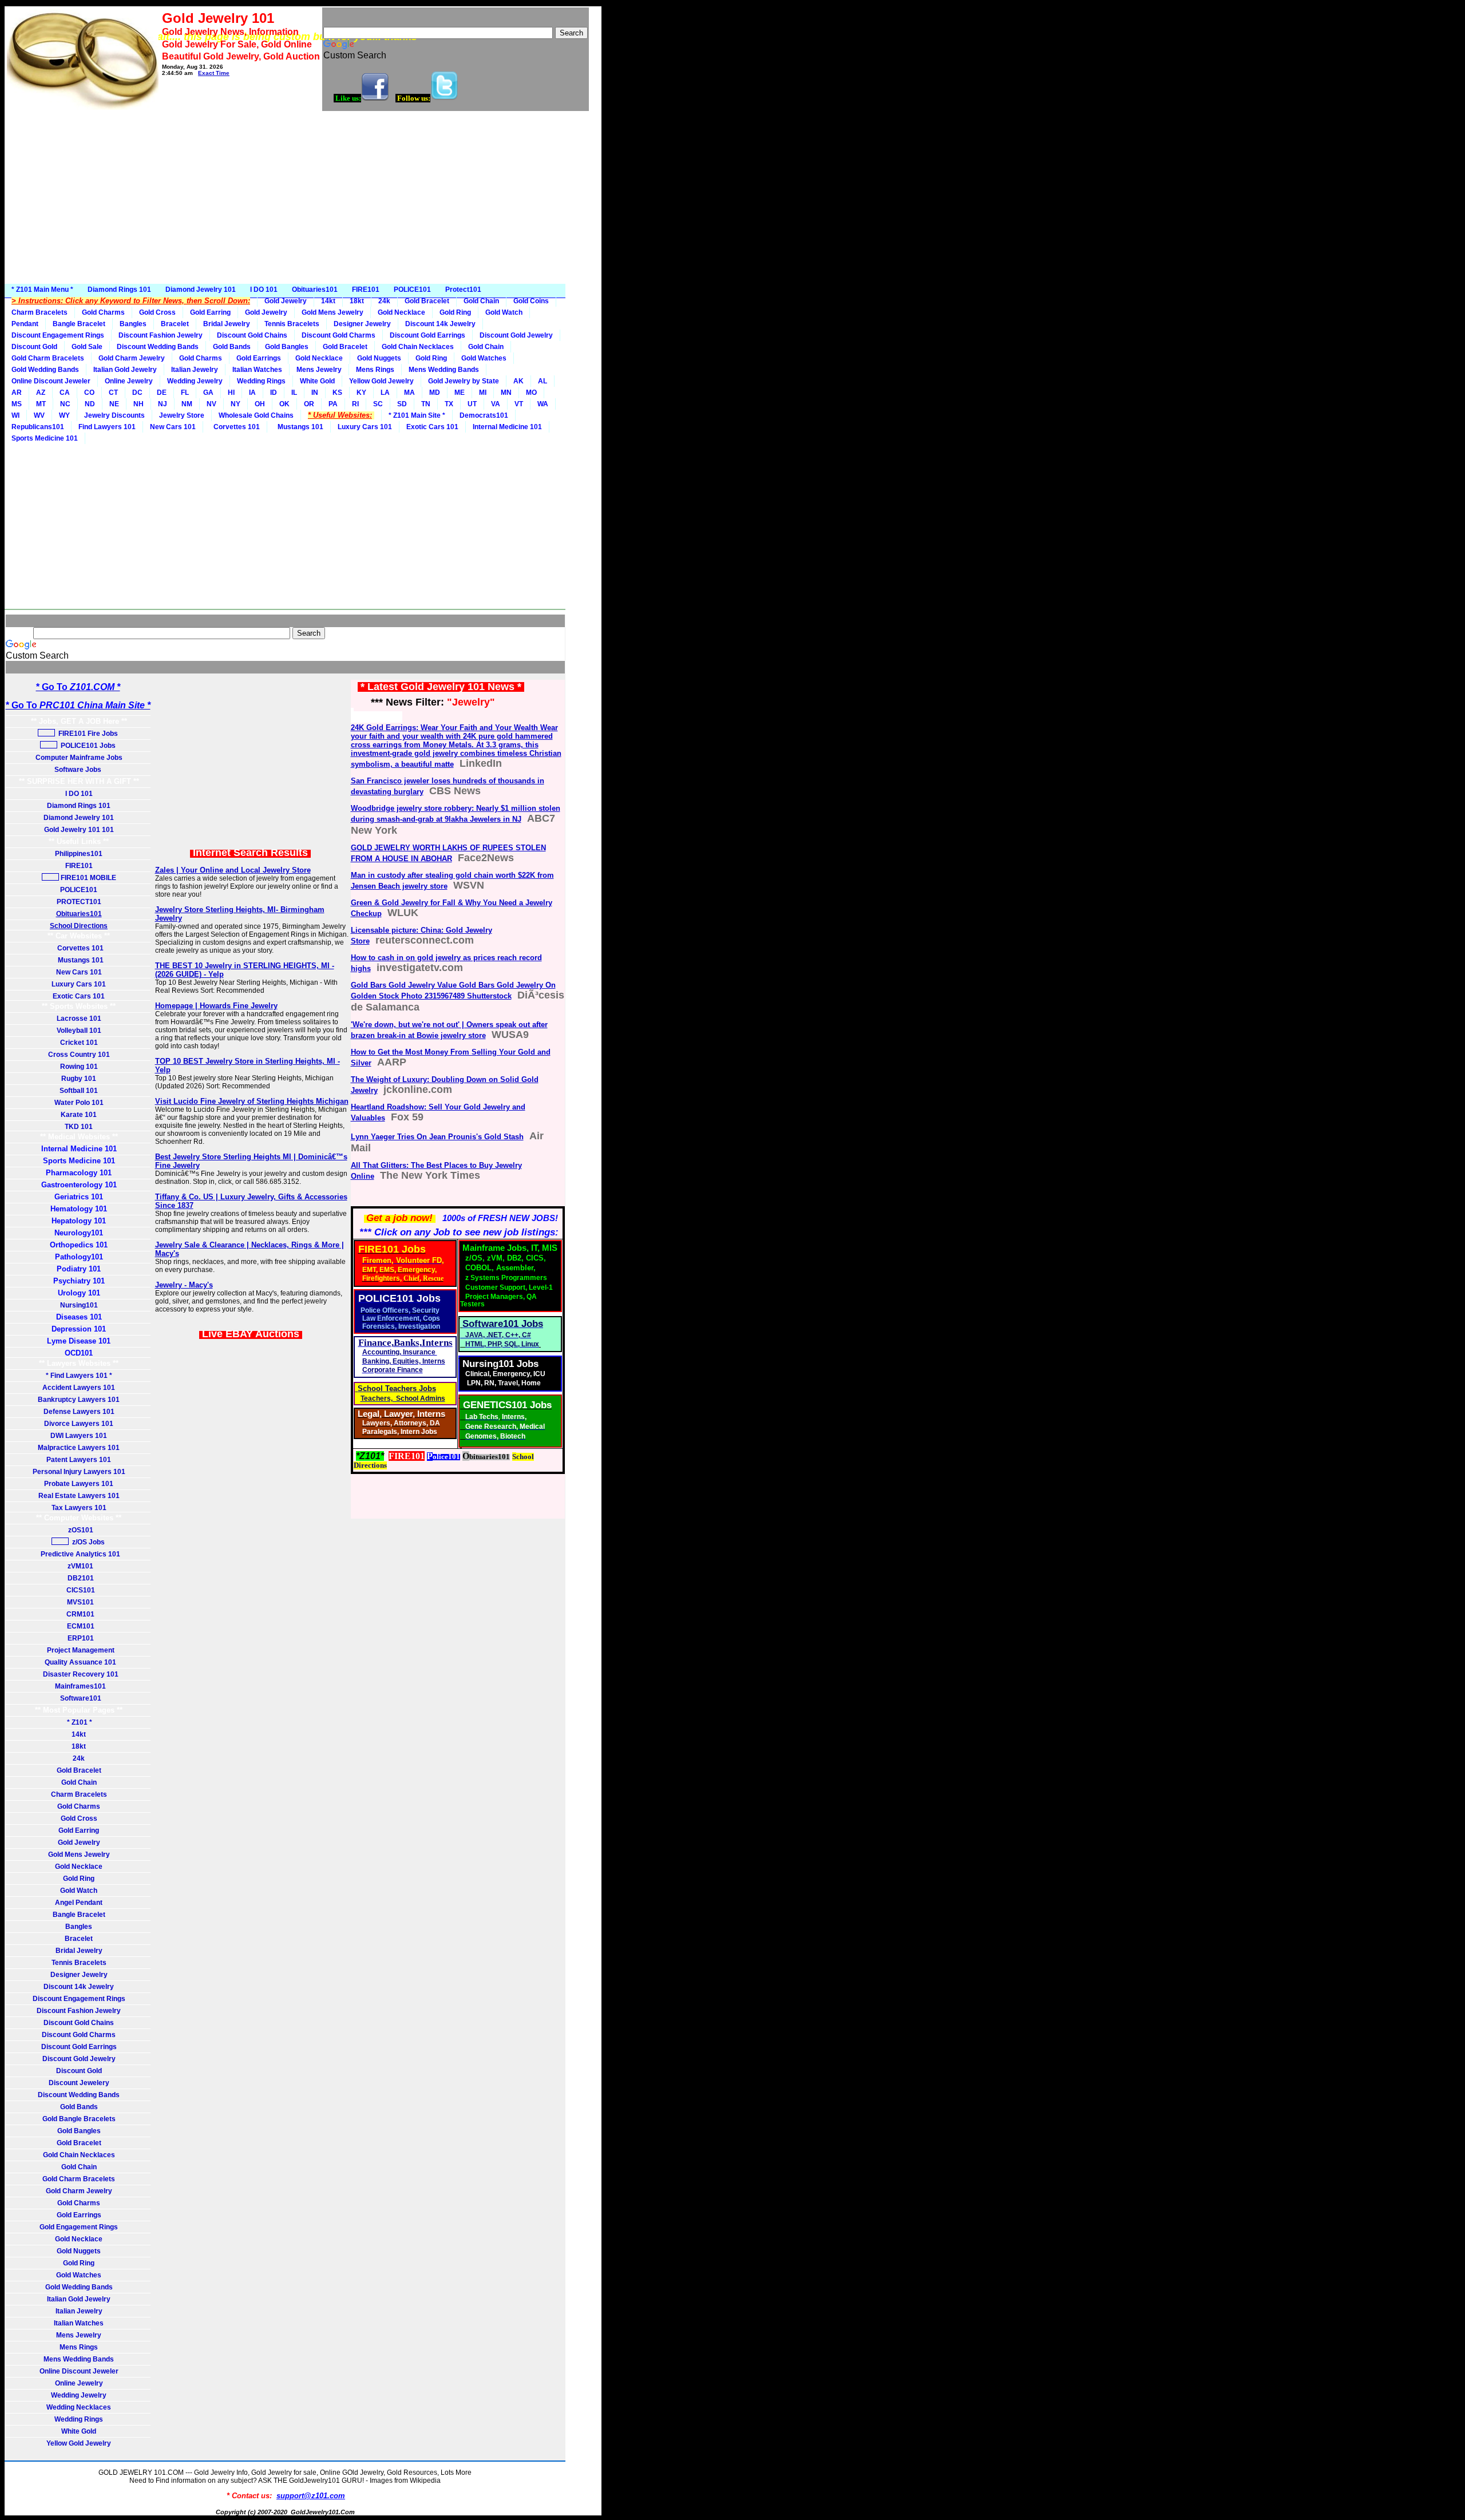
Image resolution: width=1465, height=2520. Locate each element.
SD (402, 404)
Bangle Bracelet (79, 324)
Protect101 (463, 290)
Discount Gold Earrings (427, 335)
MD (435, 393)
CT (113, 393)
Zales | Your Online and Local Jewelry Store (233, 870)
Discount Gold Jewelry (516, 335)
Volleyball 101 (79, 1031)
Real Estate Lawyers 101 (79, 1496)
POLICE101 (412, 290)
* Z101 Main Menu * (42, 290)
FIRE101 (366, 290)
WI (15, 415)
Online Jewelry (129, 381)
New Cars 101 (173, 427)
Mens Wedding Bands (444, 370)
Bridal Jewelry (227, 324)
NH (138, 404)
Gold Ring (455, 312)
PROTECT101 (79, 902)
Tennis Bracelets (292, 324)
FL (185, 393)
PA (333, 404)
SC (378, 404)
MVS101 (79, 1602)
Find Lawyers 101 (107, 427)
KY (361, 393)
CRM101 (79, 1614)
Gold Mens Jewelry (332, 312)
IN (315, 393)
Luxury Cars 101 (365, 427)
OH (260, 404)
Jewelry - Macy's (184, 1285)
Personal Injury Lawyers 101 (79, 1472)
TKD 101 (79, 1127)
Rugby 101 (79, 1079)
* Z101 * (79, 1722)
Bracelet (175, 324)
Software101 (79, 1698)
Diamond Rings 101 (119, 290)
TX (449, 404)
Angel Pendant (79, 1903)
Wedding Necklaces (79, 2407)
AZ (41, 393)
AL (543, 381)
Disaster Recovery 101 (79, 1674)
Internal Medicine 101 (507, 427)
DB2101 (79, 1578)
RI (355, 404)
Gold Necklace (401, 312)
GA (208, 393)
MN (506, 393)
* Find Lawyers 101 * (79, 1376)
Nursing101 (79, 1305)
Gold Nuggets (379, 358)
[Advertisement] (303, 198)
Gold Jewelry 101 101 (79, 830)
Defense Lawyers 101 (79, 1412)
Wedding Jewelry (195, 381)
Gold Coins (531, 301)
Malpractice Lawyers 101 (79, 1448)
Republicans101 (38, 427)
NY (235, 404)
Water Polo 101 (79, 1103)
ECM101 (79, 1626)
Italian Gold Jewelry (125, 370)
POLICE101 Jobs (87, 746)
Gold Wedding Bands (45, 370)
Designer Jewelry (362, 324)
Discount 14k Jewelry (440, 324)
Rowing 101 (79, 1067)
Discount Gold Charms (338, 335)
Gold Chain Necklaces (418, 347)
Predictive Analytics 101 (79, 1554)
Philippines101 (79, 854)
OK (284, 404)
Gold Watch (504, 312)
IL (294, 393)
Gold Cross (157, 312)
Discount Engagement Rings (58, 335)
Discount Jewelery (79, 2083)
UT (472, 404)
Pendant (25, 324)
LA (385, 393)
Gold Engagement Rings (79, 2227)
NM (187, 404)
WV (39, 415)
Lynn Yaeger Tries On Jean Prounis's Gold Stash (437, 1137)
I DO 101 (264, 290)
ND (90, 404)
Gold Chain (481, 301)
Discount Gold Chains (252, 335)
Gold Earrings (259, 358)
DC (137, 393)
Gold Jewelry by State (464, 381)
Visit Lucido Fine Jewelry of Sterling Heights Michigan (252, 1101)
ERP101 (79, 1638)
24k (384, 301)
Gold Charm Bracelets (48, 358)
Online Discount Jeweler (51, 381)
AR (17, 393)
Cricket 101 (79, 1043)
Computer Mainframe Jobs (79, 758)
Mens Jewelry (319, 370)
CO (89, 393)
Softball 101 (79, 1091)
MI (483, 393)
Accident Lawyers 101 (79, 1388)
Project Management (79, 1650)
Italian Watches (257, 370)
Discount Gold (34, 347)
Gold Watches (484, 358)
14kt (328, 301)
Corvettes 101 (235, 427)
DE (162, 393)
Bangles (133, 324)
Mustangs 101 (299, 427)
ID (274, 393)
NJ (163, 404)
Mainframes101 (79, 1686)
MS (17, 404)
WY (64, 415)
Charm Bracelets (39, 312)
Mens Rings (375, 370)
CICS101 (79, 1590)
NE (114, 404)
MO (531, 393)
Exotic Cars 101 (432, 427)
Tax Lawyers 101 (79, 1508)
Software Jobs (79, 770)
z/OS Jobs (88, 1542)
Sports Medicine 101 (45, 438)
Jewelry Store (182, 415)
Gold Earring (210, 312)
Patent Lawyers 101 (79, 1460)
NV (211, 404)
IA (252, 393)
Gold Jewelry (286, 301)
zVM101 (79, 1566)
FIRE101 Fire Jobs (87, 734)
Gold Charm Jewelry (132, 358)
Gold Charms (103, 312)
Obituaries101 (315, 290)
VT (519, 404)
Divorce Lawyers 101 (79, 1424)
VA (496, 404)
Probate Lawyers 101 (79, 1484)
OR (309, 404)
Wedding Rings (261, 381)
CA (65, 393)
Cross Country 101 (79, 1055)
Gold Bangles (287, 347)
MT (41, 404)
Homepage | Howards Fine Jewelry (216, 1006)
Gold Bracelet (427, 301)
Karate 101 (79, 1115)
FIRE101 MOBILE (88, 878)
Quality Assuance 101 (79, 1662)
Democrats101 (484, 415)
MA (409, 393)
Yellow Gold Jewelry (381, 381)
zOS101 (79, 1530)
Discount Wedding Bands (158, 347)
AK (518, 381)
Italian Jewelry (195, 370)
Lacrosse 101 (79, 1019)
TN (426, 404)
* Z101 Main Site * (417, 415)
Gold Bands (232, 347)
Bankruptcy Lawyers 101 (79, 1400)
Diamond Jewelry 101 (201, 290)
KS (337, 393)
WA (543, 404)
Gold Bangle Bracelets (79, 2119)
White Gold (317, 381)
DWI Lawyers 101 (79, 1436)
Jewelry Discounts (114, 415)
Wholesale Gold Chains (256, 415)
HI (231, 393)
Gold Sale (87, 347)
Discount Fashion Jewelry (161, 335)
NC (65, 404)
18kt (357, 301)
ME (460, 393)
